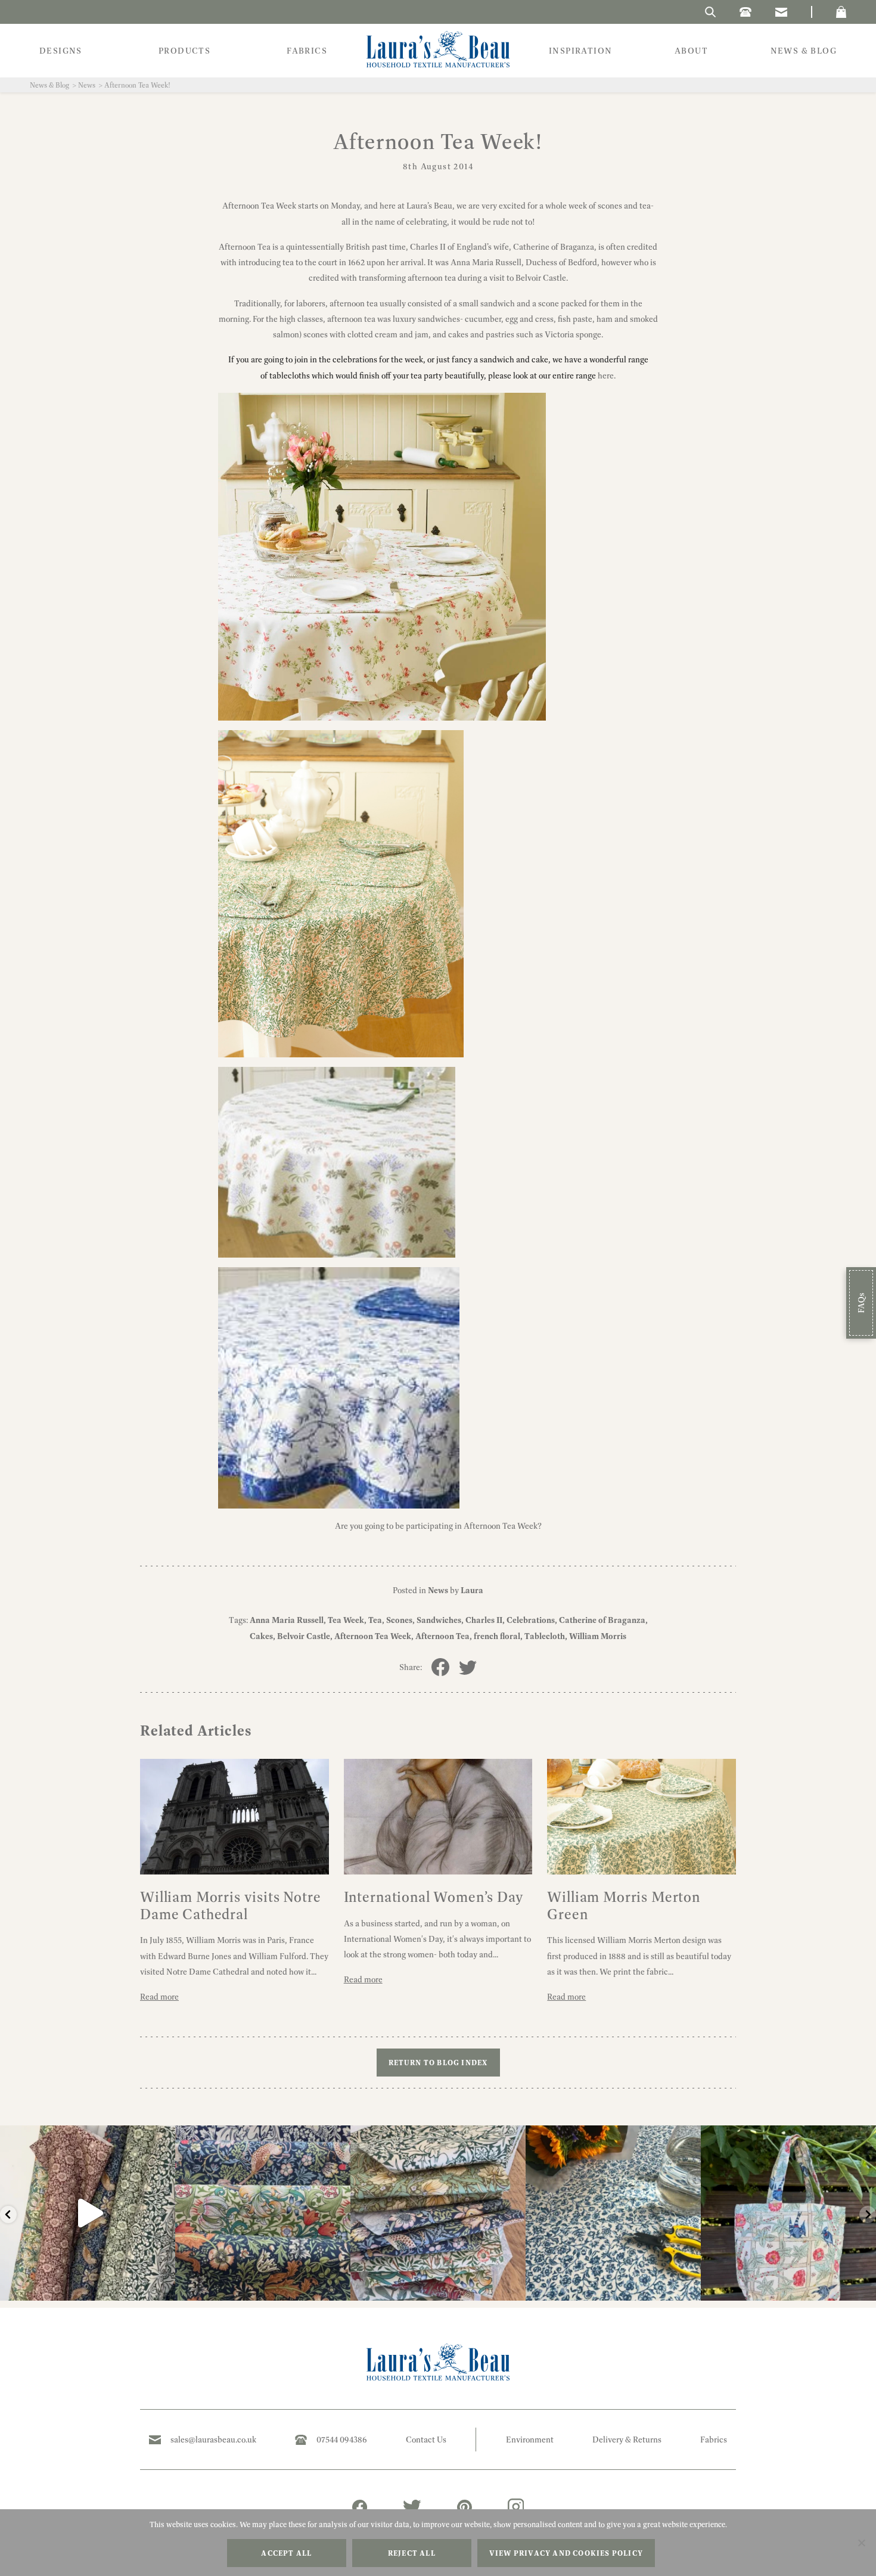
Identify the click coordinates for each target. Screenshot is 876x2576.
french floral (497, 1636)
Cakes (261, 1636)
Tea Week (346, 1620)
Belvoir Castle (304, 1636)
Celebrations (531, 1620)
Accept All (286, 2553)
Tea (375, 1620)
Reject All (412, 2553)
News (87, 85)
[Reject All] (861, 2543)
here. (606, 375)
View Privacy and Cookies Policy (566, 2553)
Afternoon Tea (442, 1636)
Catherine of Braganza (602, 1620)
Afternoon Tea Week (373, 1636)
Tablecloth (545, 1636)
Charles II (484, 1620)
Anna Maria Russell (287, 1620)
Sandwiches (439, 1620)
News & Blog (49, 85)
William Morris (598, 1636)
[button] (841, 12)
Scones (399, 1620)
